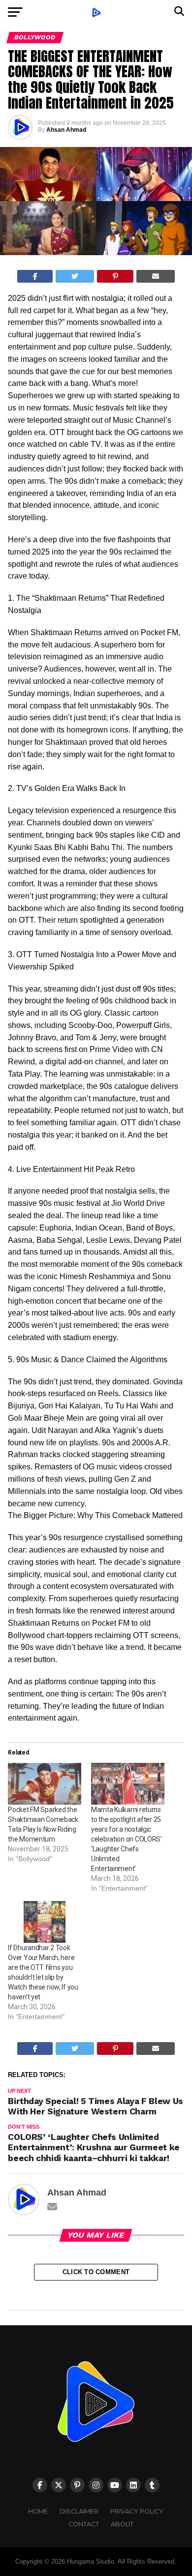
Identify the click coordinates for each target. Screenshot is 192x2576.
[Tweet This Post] (75, 276)
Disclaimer (79, 2511)
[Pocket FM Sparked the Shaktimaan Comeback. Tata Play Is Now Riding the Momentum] (45, 1784)
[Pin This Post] (115, 276)
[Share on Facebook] (35, 276)
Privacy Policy (137, 2511)
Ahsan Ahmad (66, 130)
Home (38, 2511)
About (122, 2524)
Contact (84, 2524)
